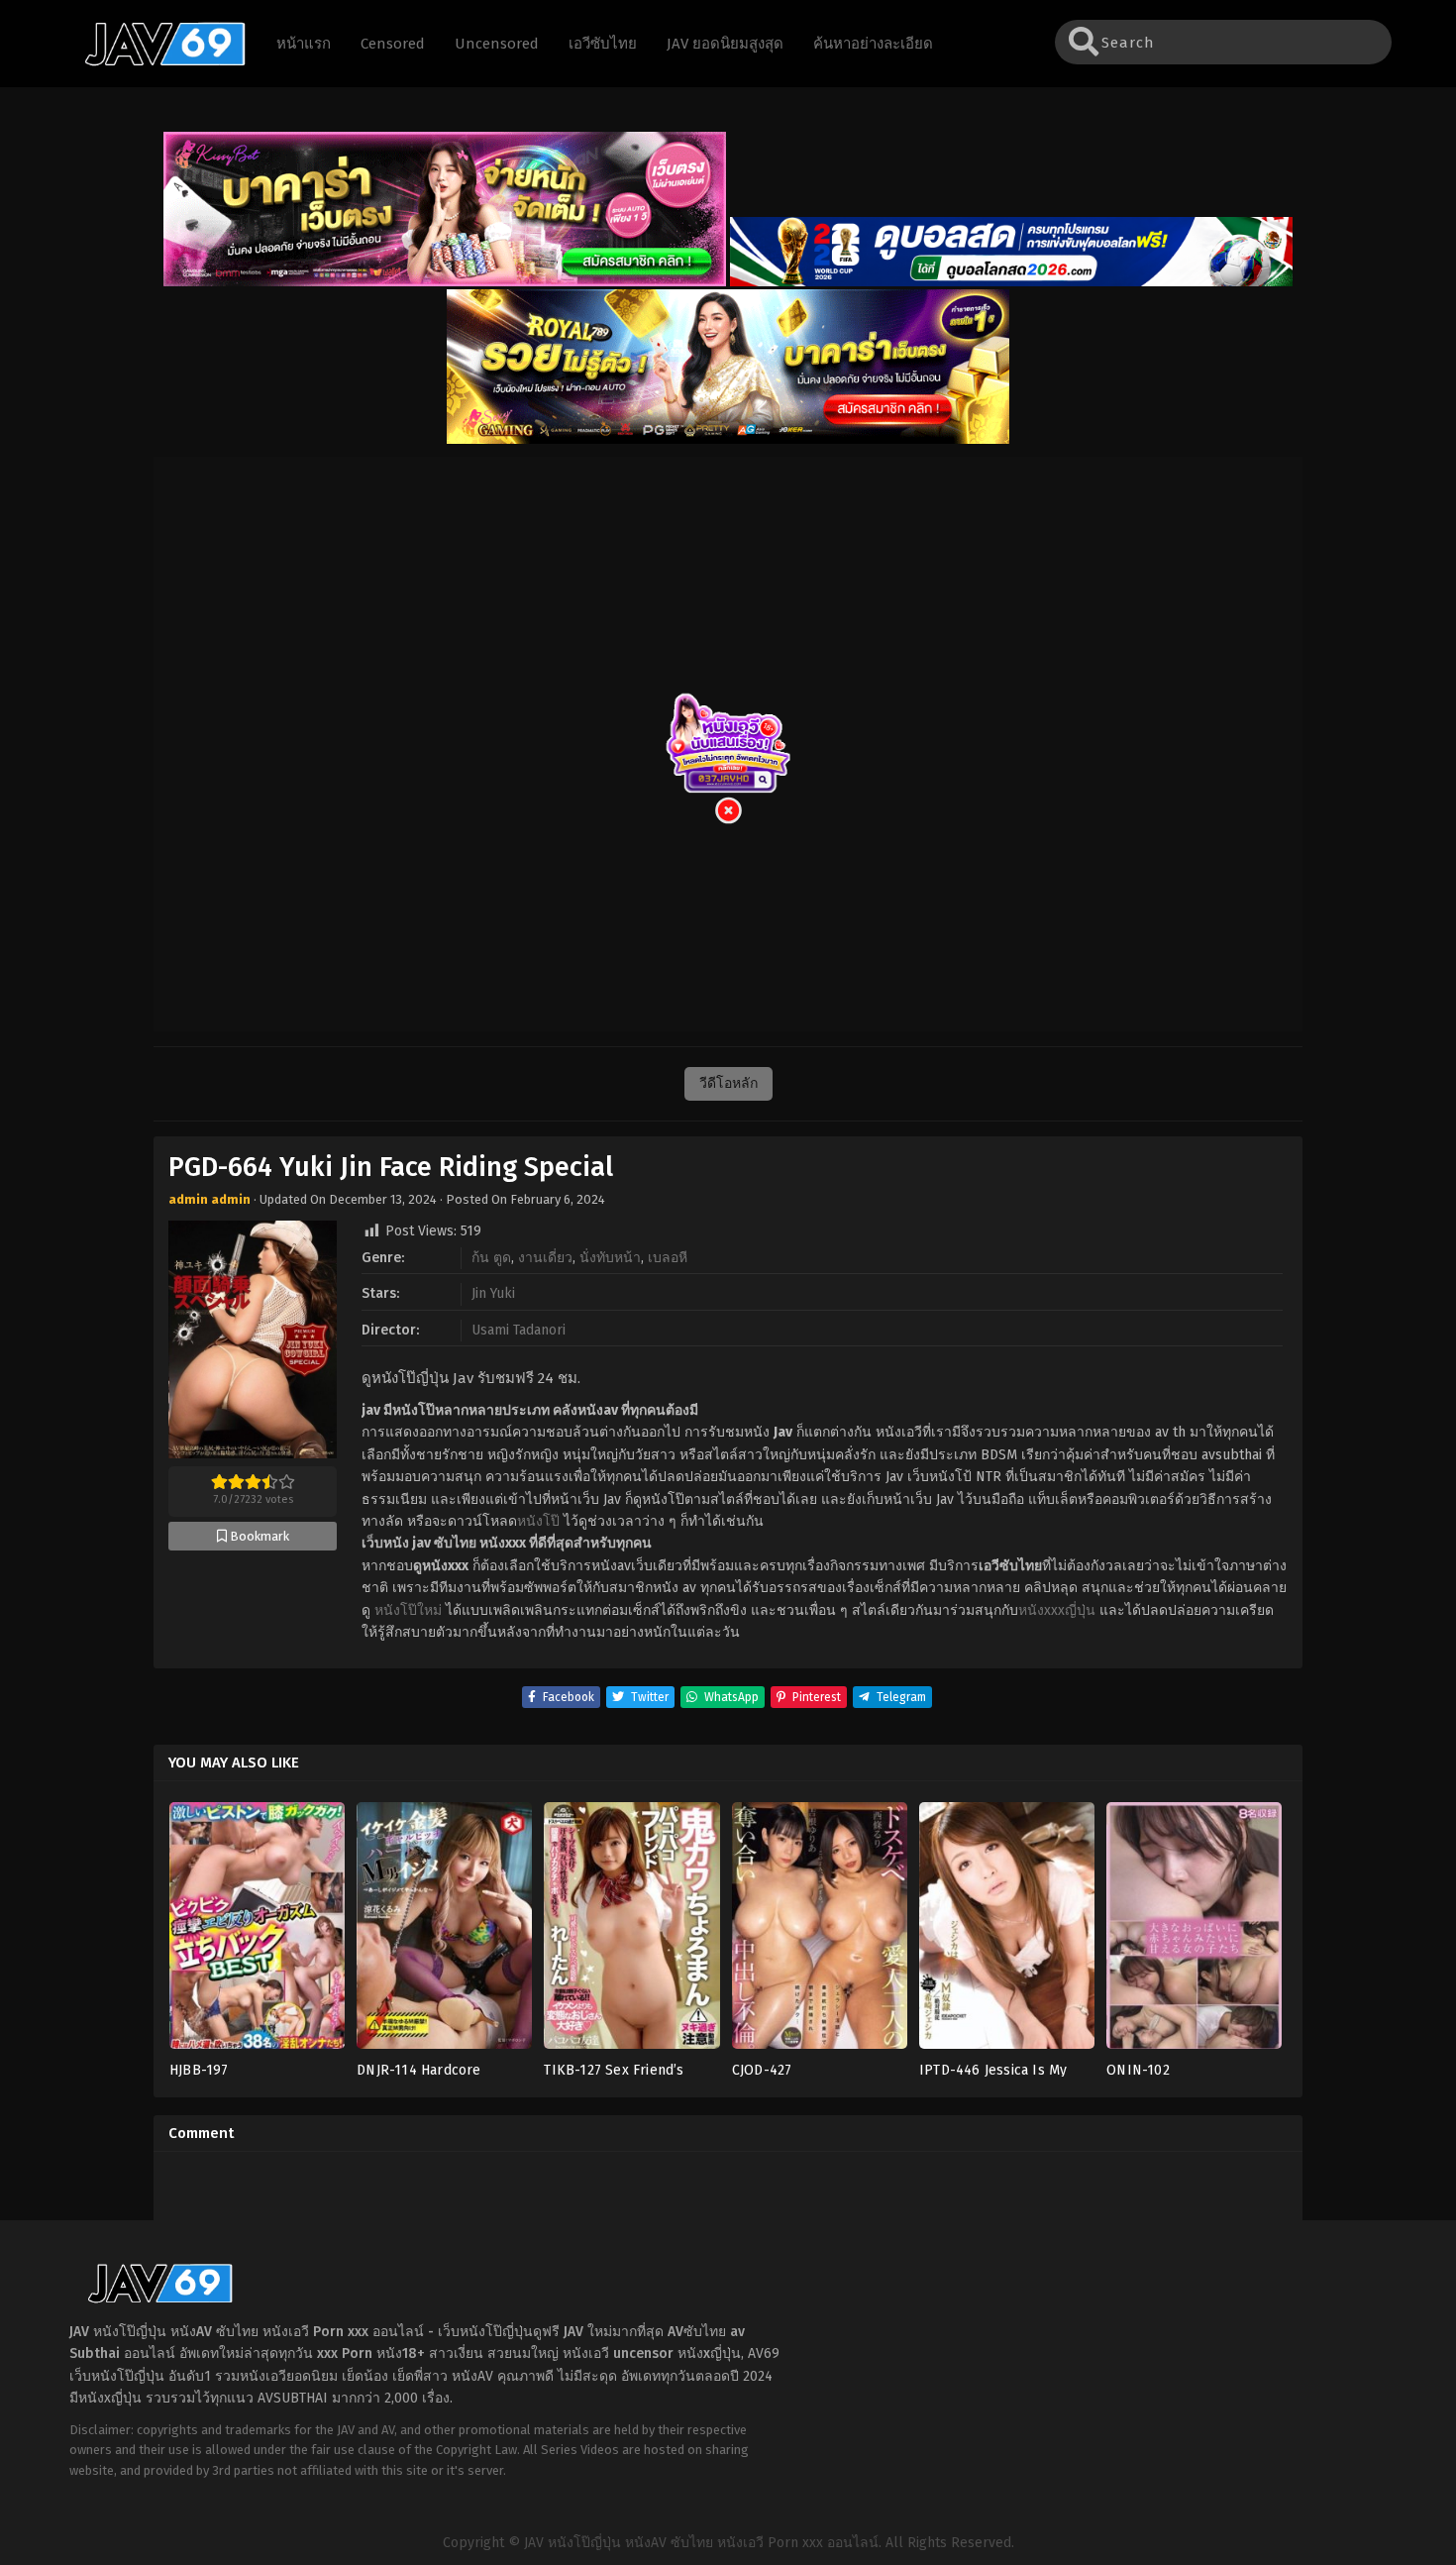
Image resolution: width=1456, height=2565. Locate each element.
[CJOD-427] (820, 1931)
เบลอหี (668, 1258)
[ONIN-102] (1194, 1931)
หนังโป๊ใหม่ (408, 1610)
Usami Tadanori (519, 1330)
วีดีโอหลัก (728, 1083)
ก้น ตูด (491, 1258)
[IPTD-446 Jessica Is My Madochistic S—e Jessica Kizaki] (1007, 1931)
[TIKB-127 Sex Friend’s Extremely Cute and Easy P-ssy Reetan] (631, 1931)
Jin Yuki (493, 1293)
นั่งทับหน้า (610, 1258)
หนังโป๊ (538, 1521)
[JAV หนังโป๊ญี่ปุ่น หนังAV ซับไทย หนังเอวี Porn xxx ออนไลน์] (156, 62)
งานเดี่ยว (545, 1258)
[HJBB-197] (257, 1931)
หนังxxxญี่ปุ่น (1057, 1610)
